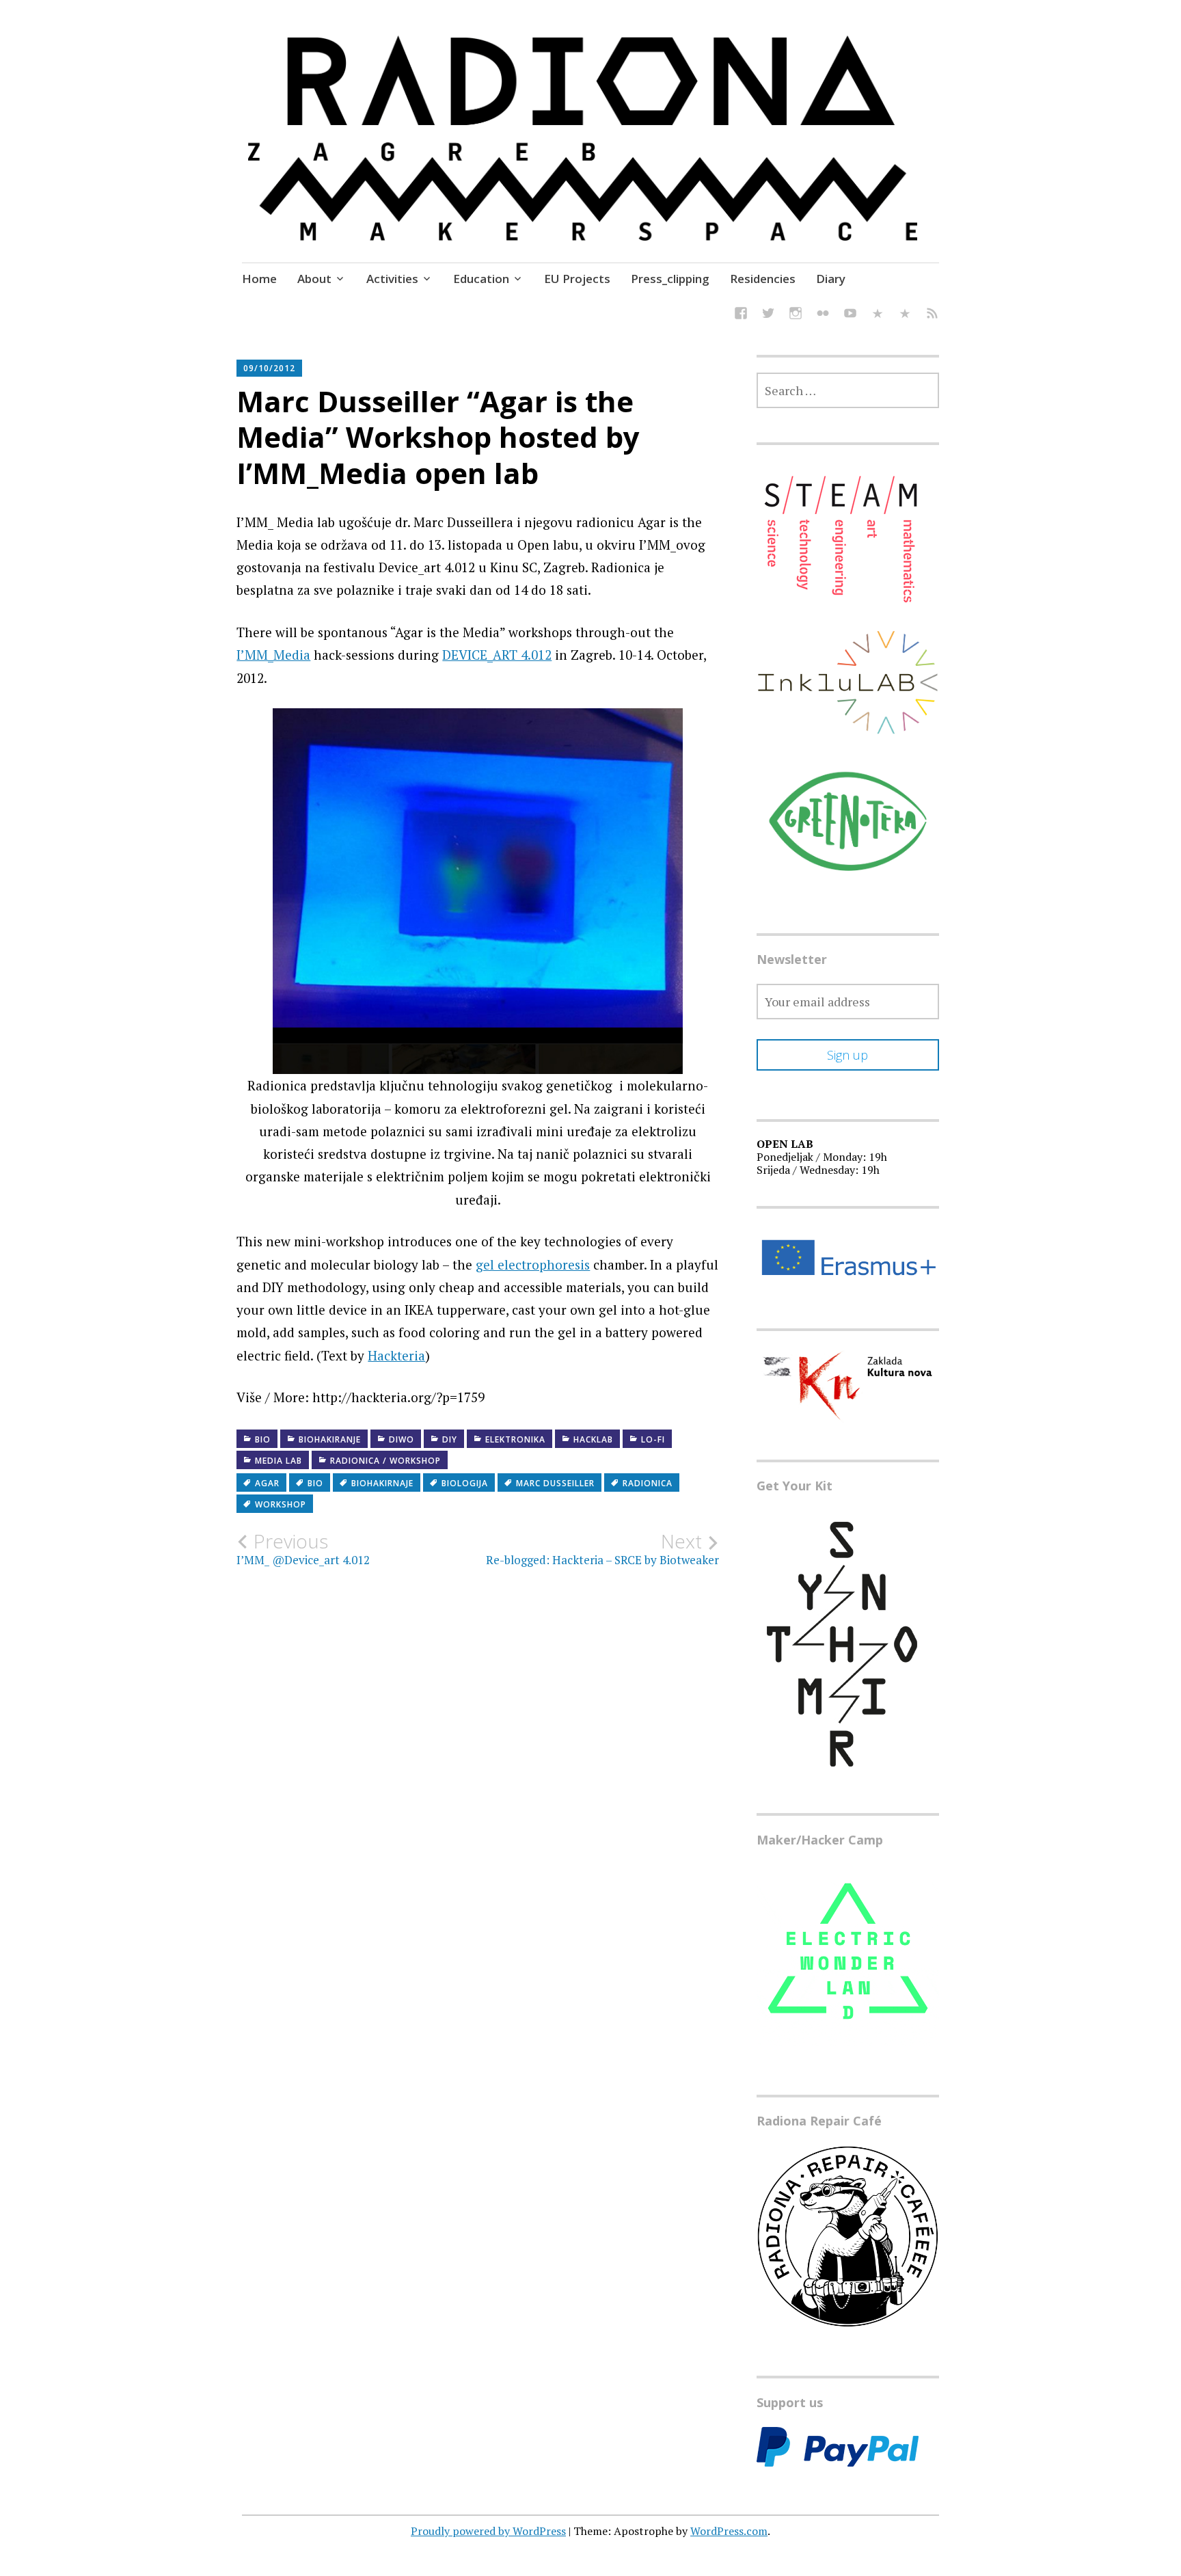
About (314, 279)
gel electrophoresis (533, 1264)
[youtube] (850, 315)
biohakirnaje (382, 1483)
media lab (279, 1461)
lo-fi (653, 1439)
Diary (831, 279)
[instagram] (796, 315)
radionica (648, 1483)
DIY (450, 1439)
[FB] (741, 315)
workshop (281, 1504)
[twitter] (768, 315)
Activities (392, 279)
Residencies (763, 279)
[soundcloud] (878, 315)
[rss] (932, 315)
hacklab (593, 1439)
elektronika (515, 1439)
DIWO (402, 1439)
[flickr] (823, 315)
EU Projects (577, 279)
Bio (263, 1439)
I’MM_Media (273, 655)
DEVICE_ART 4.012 (497, 655)
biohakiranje (330, 1439)
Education (481, 279)
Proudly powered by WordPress (488, 2531)
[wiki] (905, 315)
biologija (465, 1483)
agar (267, 1483)
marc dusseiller (555, 1483)
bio (315, 1483)
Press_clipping (670, 279)
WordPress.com (729, 2531)
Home (259, 279)
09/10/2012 (269, 368)
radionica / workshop (385, 1461)
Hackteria (396, 1355)
